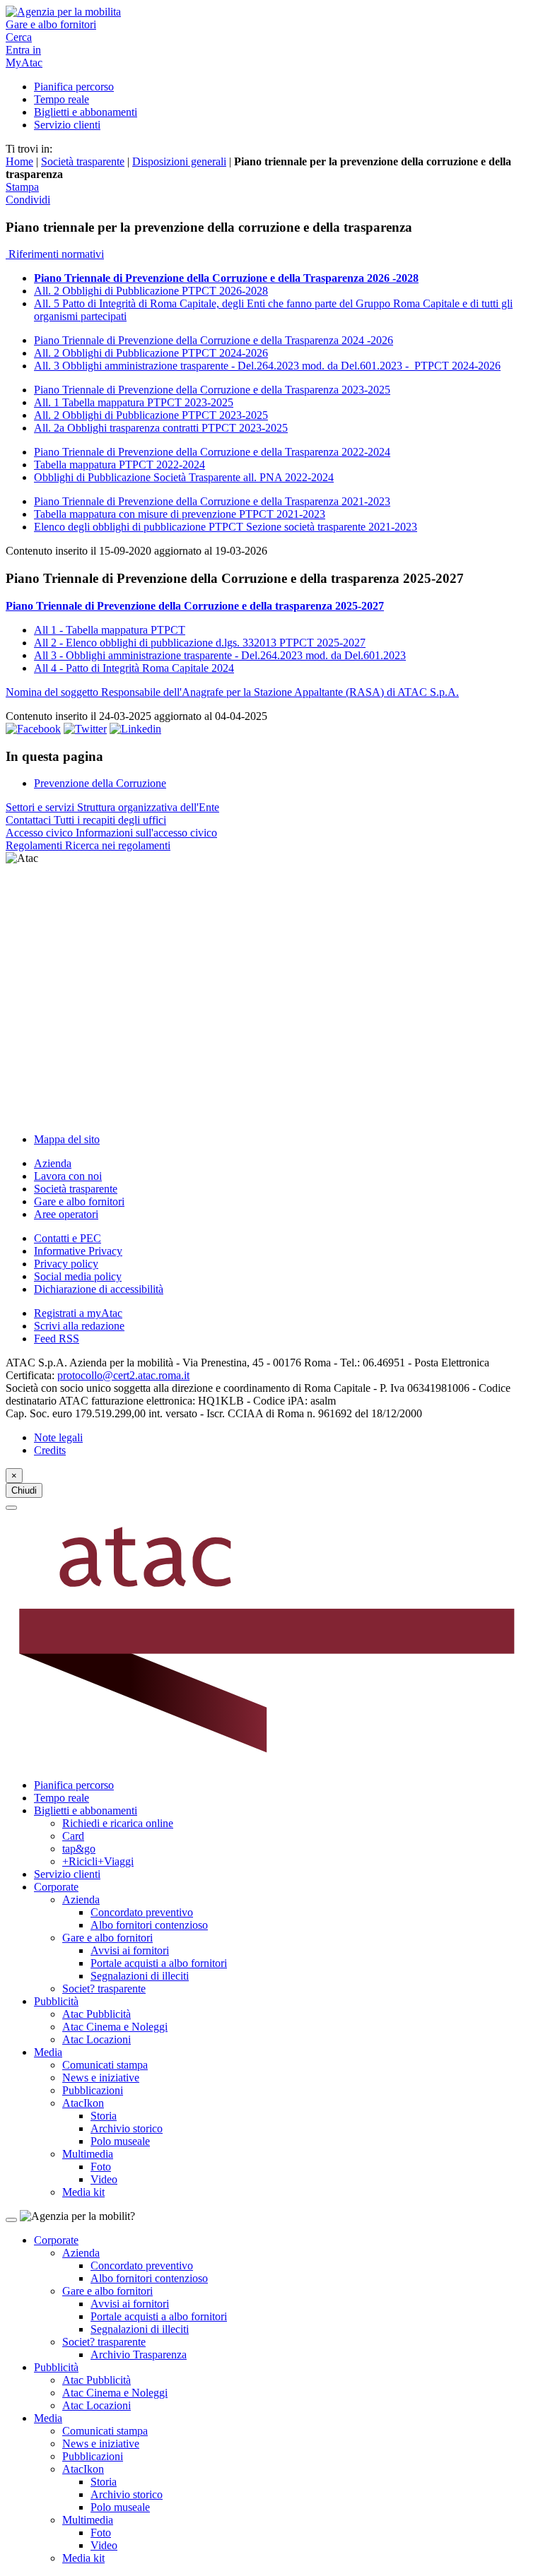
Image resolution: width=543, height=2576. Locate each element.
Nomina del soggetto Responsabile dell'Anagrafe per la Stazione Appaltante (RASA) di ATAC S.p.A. (232, 692)
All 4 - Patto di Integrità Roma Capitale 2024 (134, 668)
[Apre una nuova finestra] (33, 729)
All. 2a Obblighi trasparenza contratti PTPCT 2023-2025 (161, 428)
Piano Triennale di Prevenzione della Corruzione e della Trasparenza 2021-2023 (212, 501)
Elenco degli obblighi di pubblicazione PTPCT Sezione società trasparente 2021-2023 (226, 527)
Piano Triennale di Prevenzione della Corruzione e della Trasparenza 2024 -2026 (214, 340)
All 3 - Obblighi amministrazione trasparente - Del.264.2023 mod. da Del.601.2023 (220, 655)
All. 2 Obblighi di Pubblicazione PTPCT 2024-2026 (151, 353)
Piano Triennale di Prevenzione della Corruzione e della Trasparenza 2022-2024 (212, 452)
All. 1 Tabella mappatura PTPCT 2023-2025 (134, 402)
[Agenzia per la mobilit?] (271, 12)
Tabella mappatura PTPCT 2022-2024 (119, 465)
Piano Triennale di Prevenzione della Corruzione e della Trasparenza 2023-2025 (212, 390)
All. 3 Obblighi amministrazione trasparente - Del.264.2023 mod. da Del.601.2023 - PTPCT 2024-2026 (267, 366)
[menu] (271, 993)
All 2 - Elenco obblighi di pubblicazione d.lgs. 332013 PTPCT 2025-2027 (200, 643)
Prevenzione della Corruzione (100, 783)
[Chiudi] (11, 1508)
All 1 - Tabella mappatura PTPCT (110, 630)
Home (19, 161)
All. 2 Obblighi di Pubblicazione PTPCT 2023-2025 (151, 415)
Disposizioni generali (179, 161)
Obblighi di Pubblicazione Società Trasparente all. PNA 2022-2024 (184, 477)
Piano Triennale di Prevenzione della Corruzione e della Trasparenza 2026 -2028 (226, 278)
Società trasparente (83, 161)
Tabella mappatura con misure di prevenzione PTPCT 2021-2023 (180, 514)
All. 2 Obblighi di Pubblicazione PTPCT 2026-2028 (151, 291)
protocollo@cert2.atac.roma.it (123, 1375)
